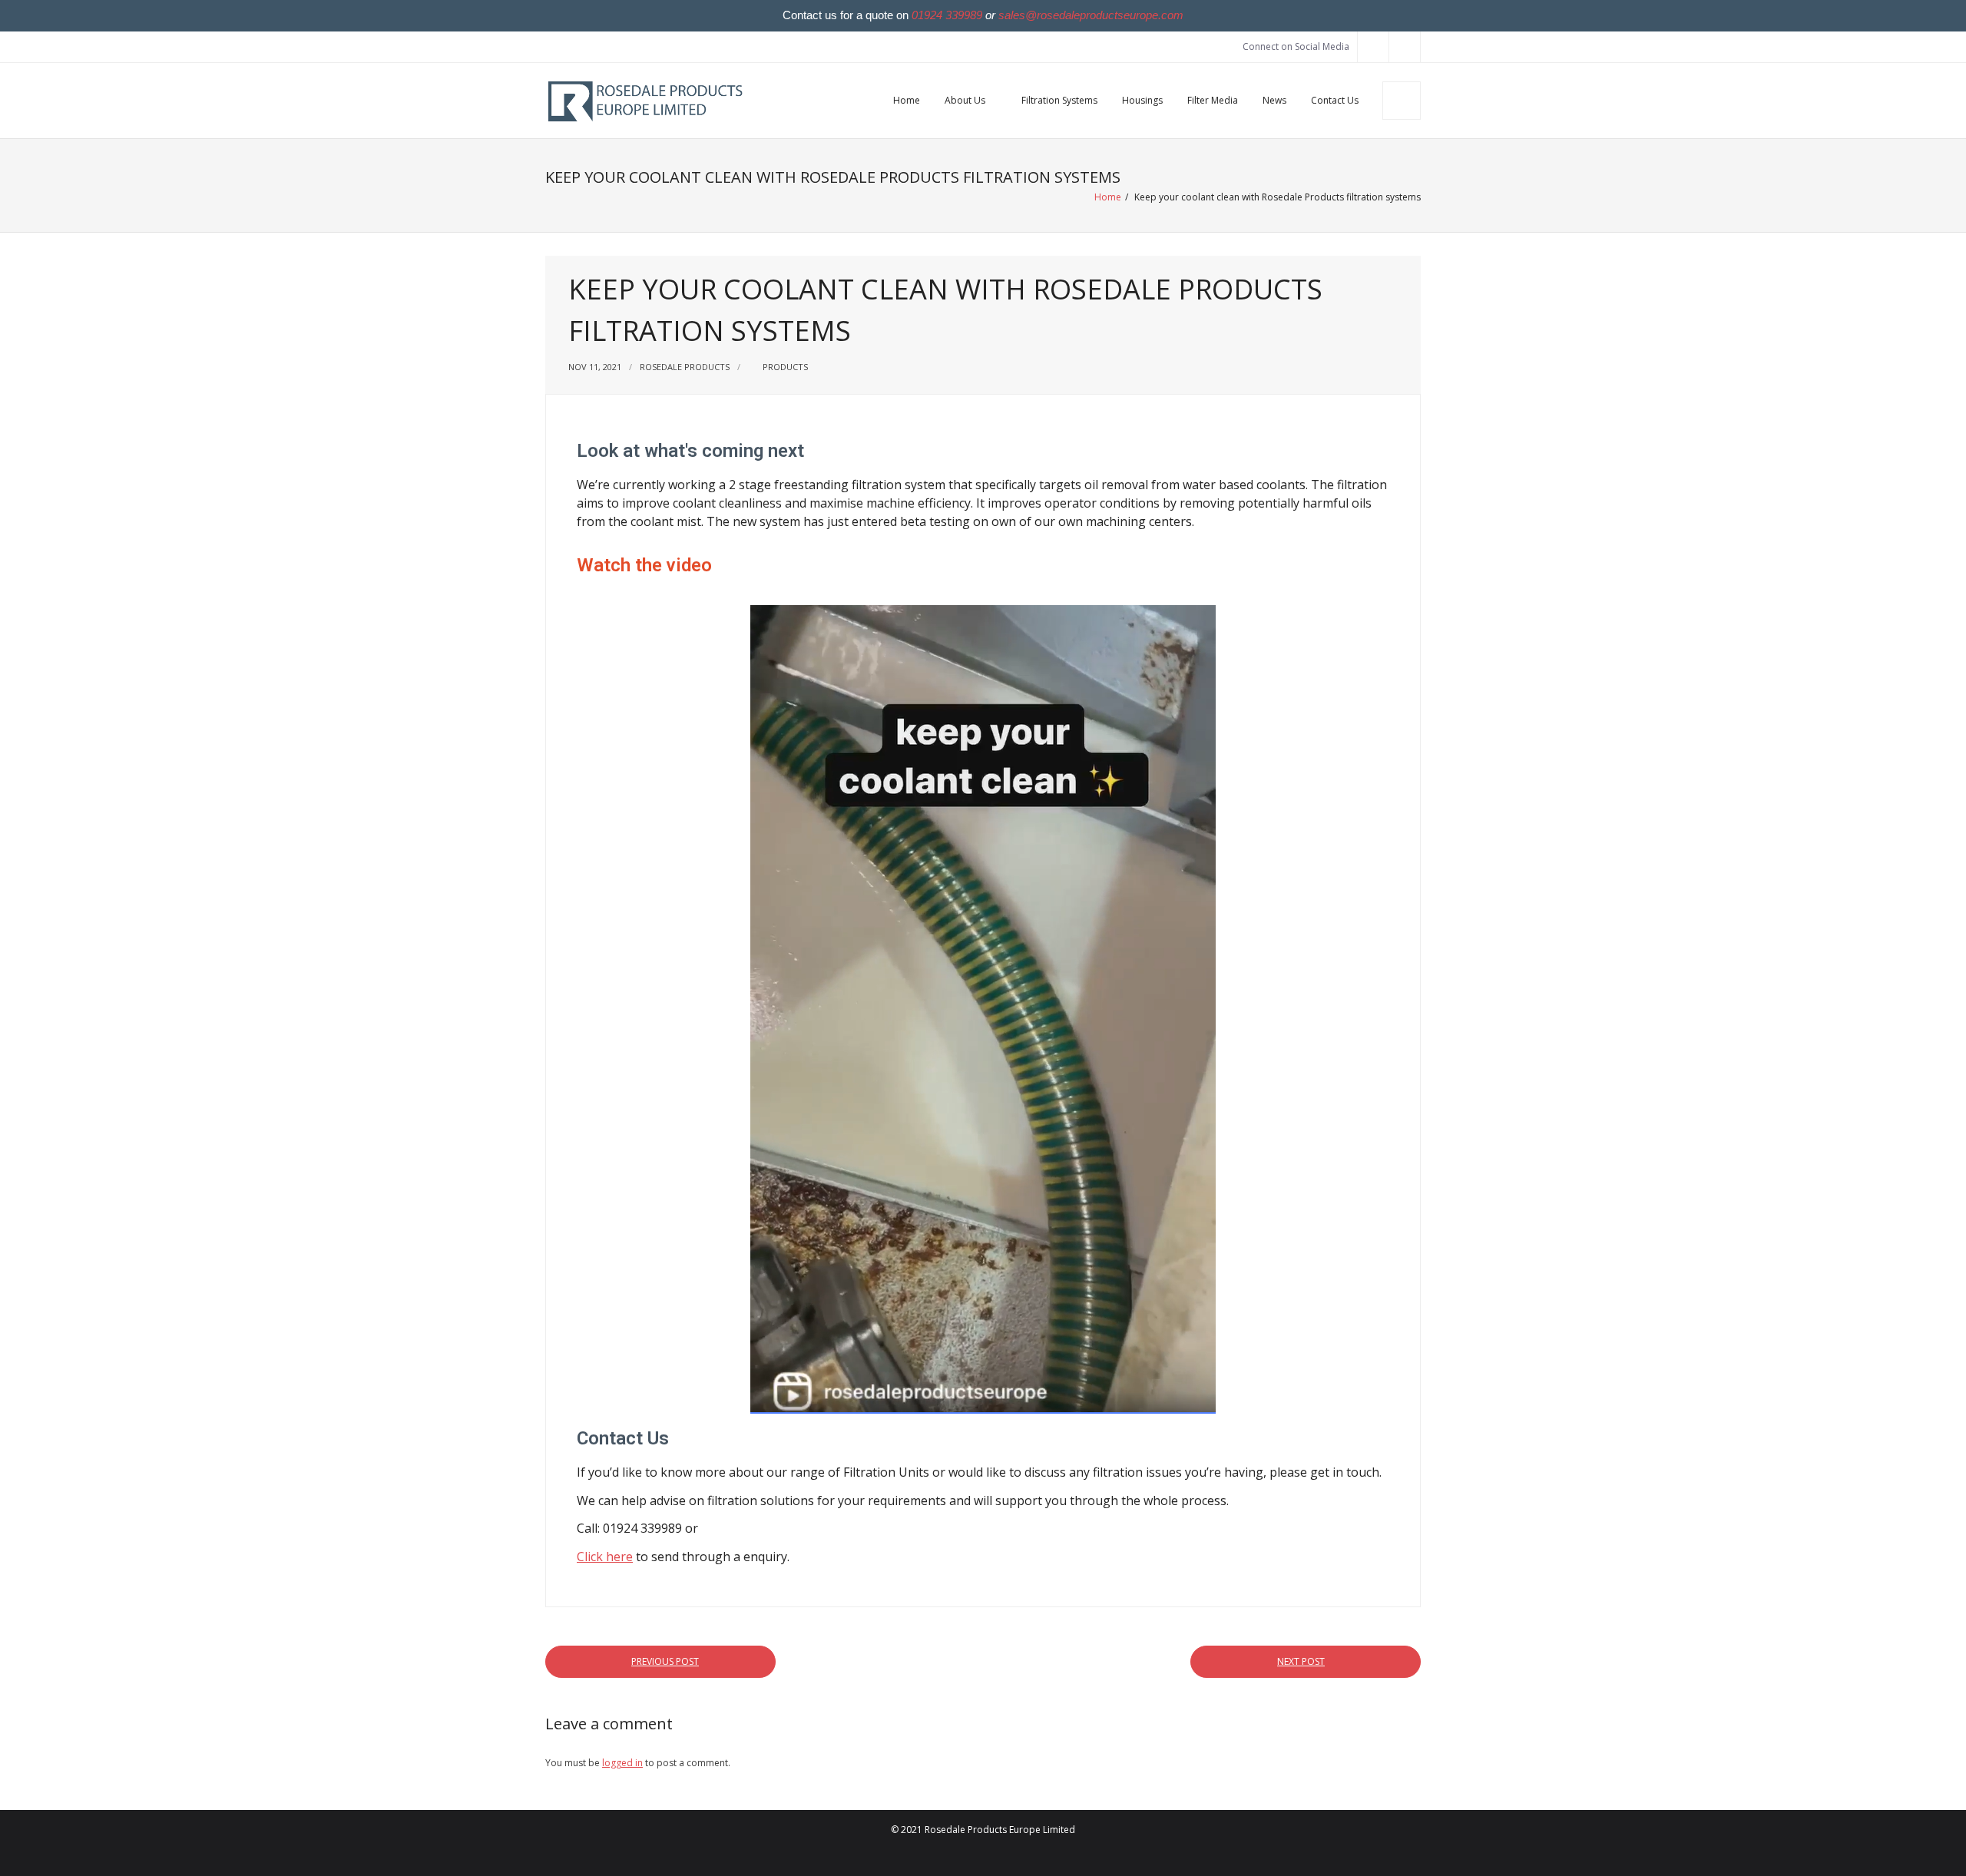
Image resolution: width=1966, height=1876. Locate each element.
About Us (965, 100)
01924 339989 (947, 15)
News (1274, 100)
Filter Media (1213, 100)
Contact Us (1335, 100)
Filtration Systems (1059, 100)
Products (785, 367)
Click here (605, 1557)
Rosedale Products (685, 367)
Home (907, 100)
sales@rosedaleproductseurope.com (1091, 15)
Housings (1142, 100)
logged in (622, 1763)
